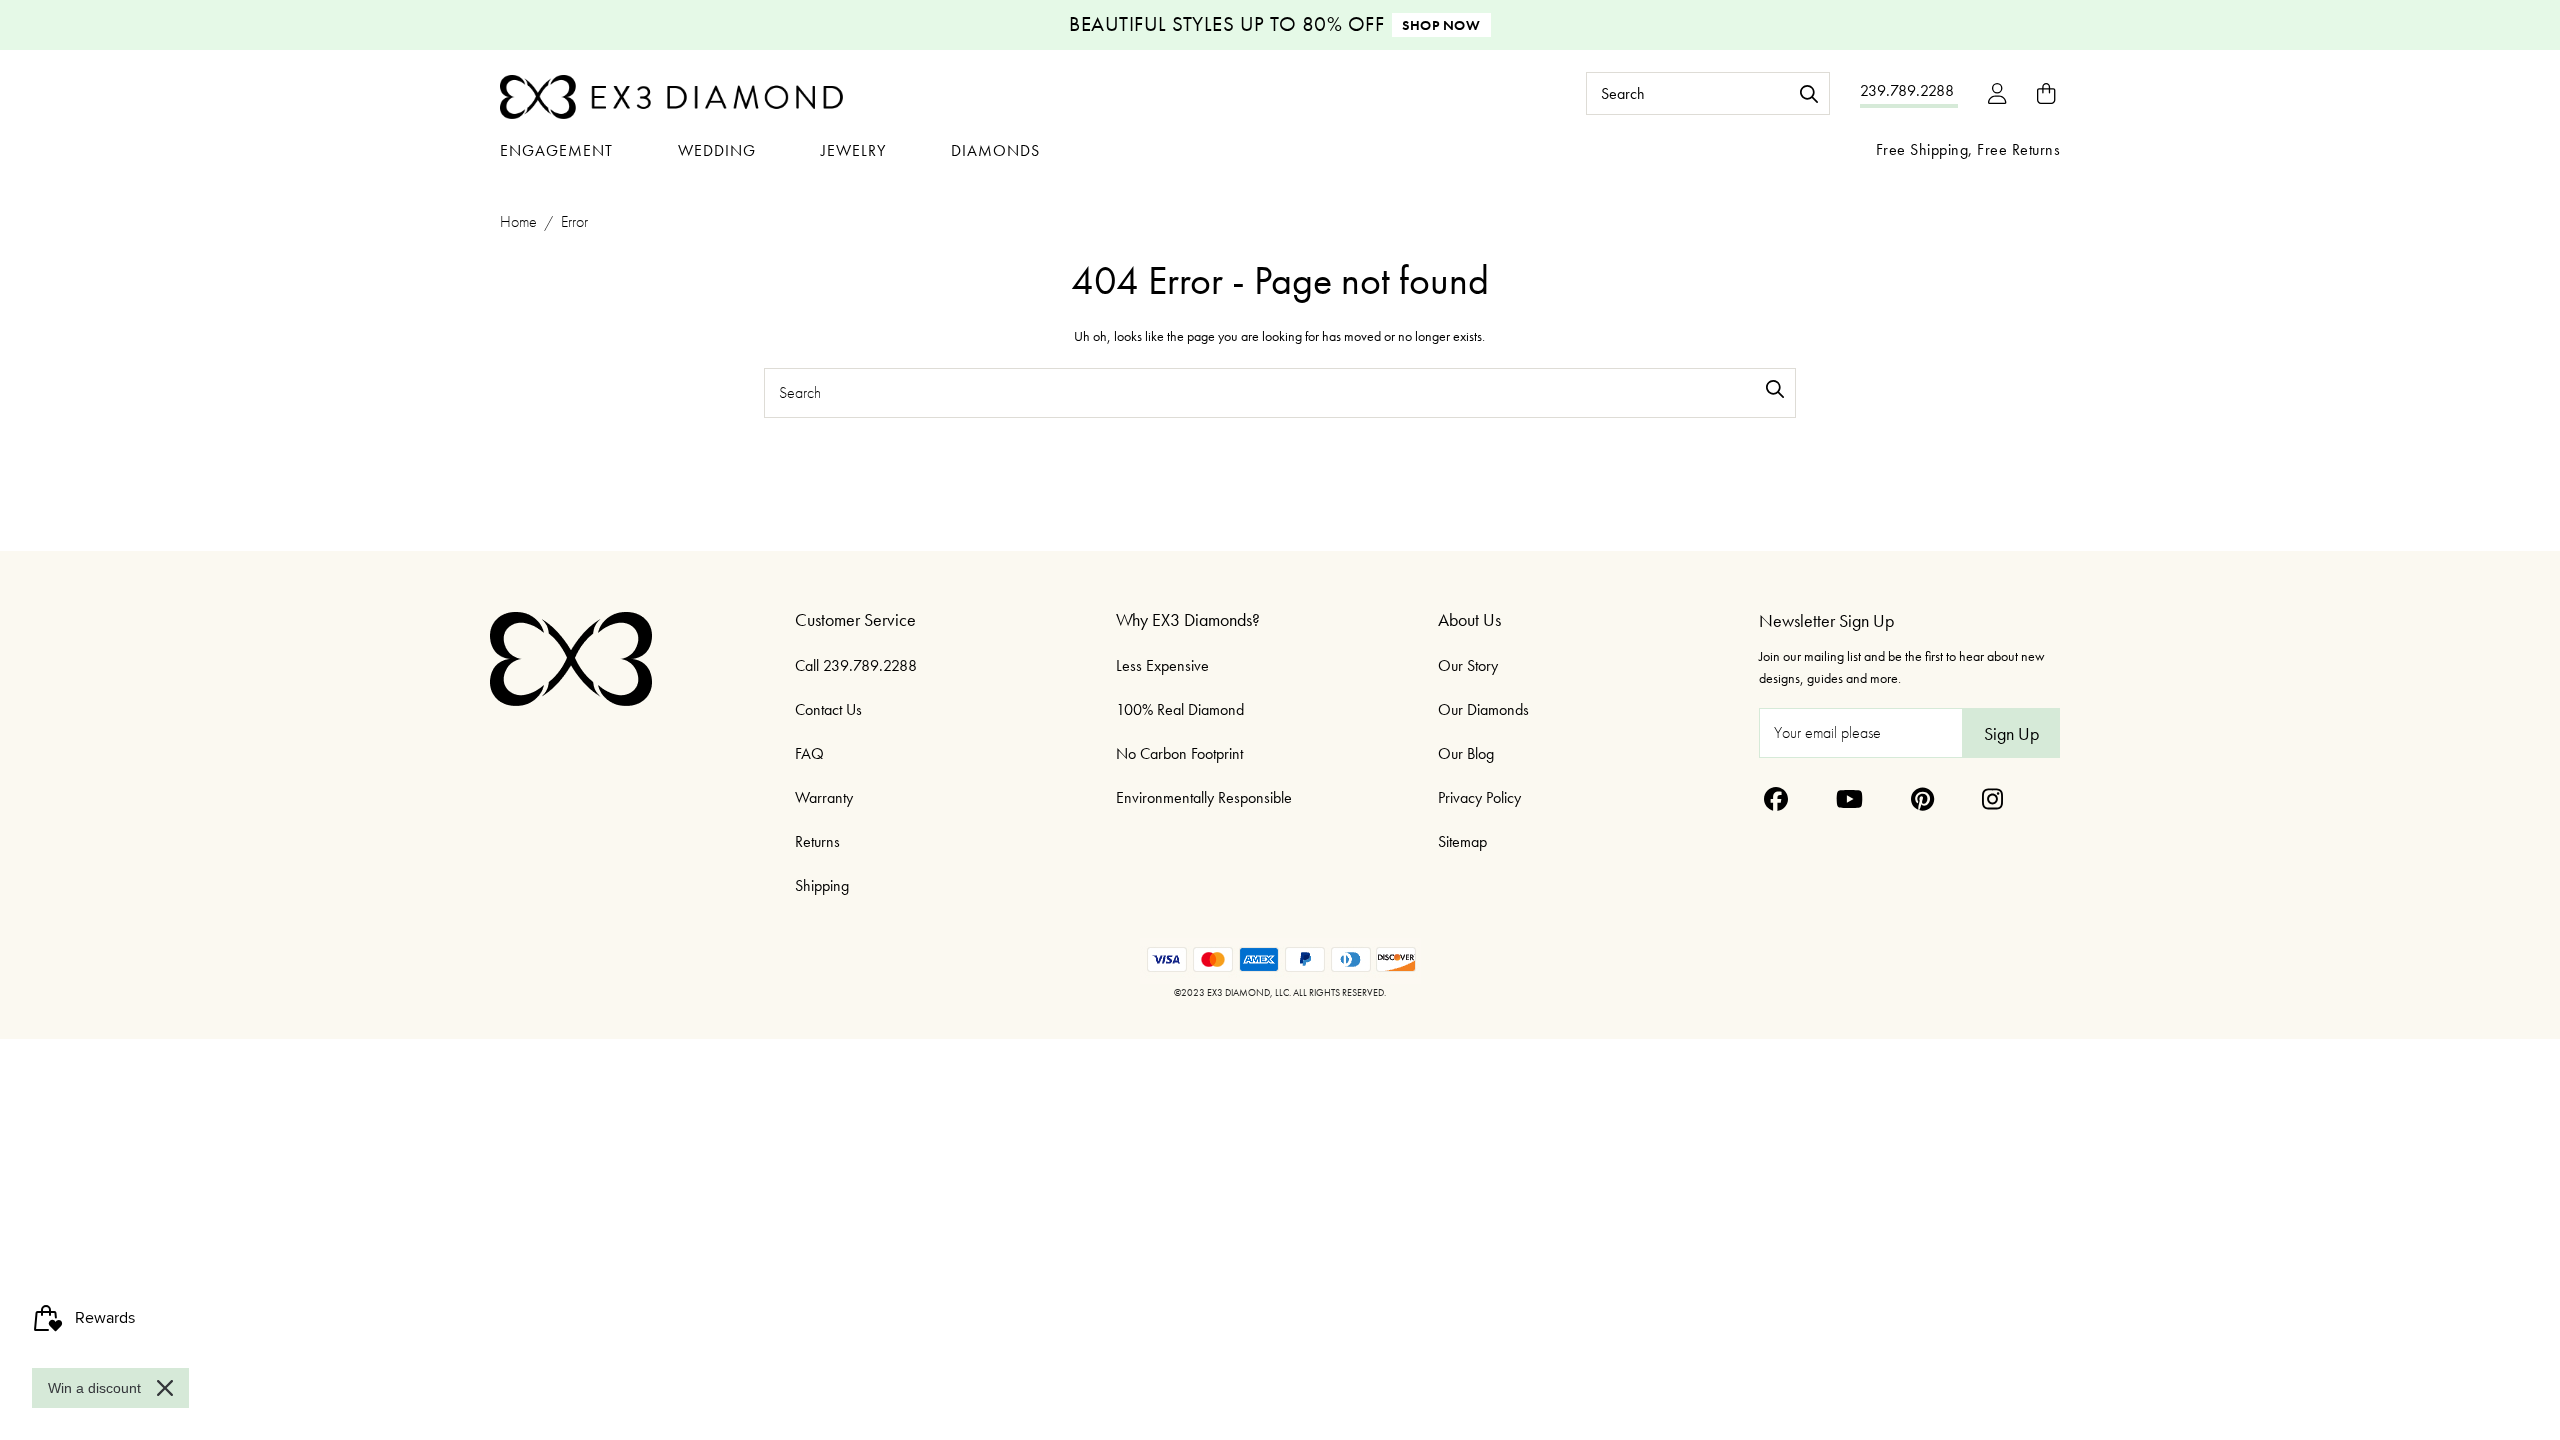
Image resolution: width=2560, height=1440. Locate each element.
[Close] (165, 1388)
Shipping (822, 885)
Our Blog (1466, 753)
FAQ (809, 753)
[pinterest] (1922, 799)
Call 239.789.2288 (856, 665)
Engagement (556, 150)
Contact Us (828, 709)
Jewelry (853, 150)
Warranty (824, 797)
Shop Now (1441, 25)
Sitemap (1462, 841)
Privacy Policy (1479, 797)
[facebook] (1776, 799)
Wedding (717, 150)
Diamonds (995, 150)
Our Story (1468, 665)
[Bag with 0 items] (2046, 93)
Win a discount (94, 1388)
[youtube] (1849, 799)
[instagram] (1992, 799)
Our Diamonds (1483, 709)
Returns (817, 841)
